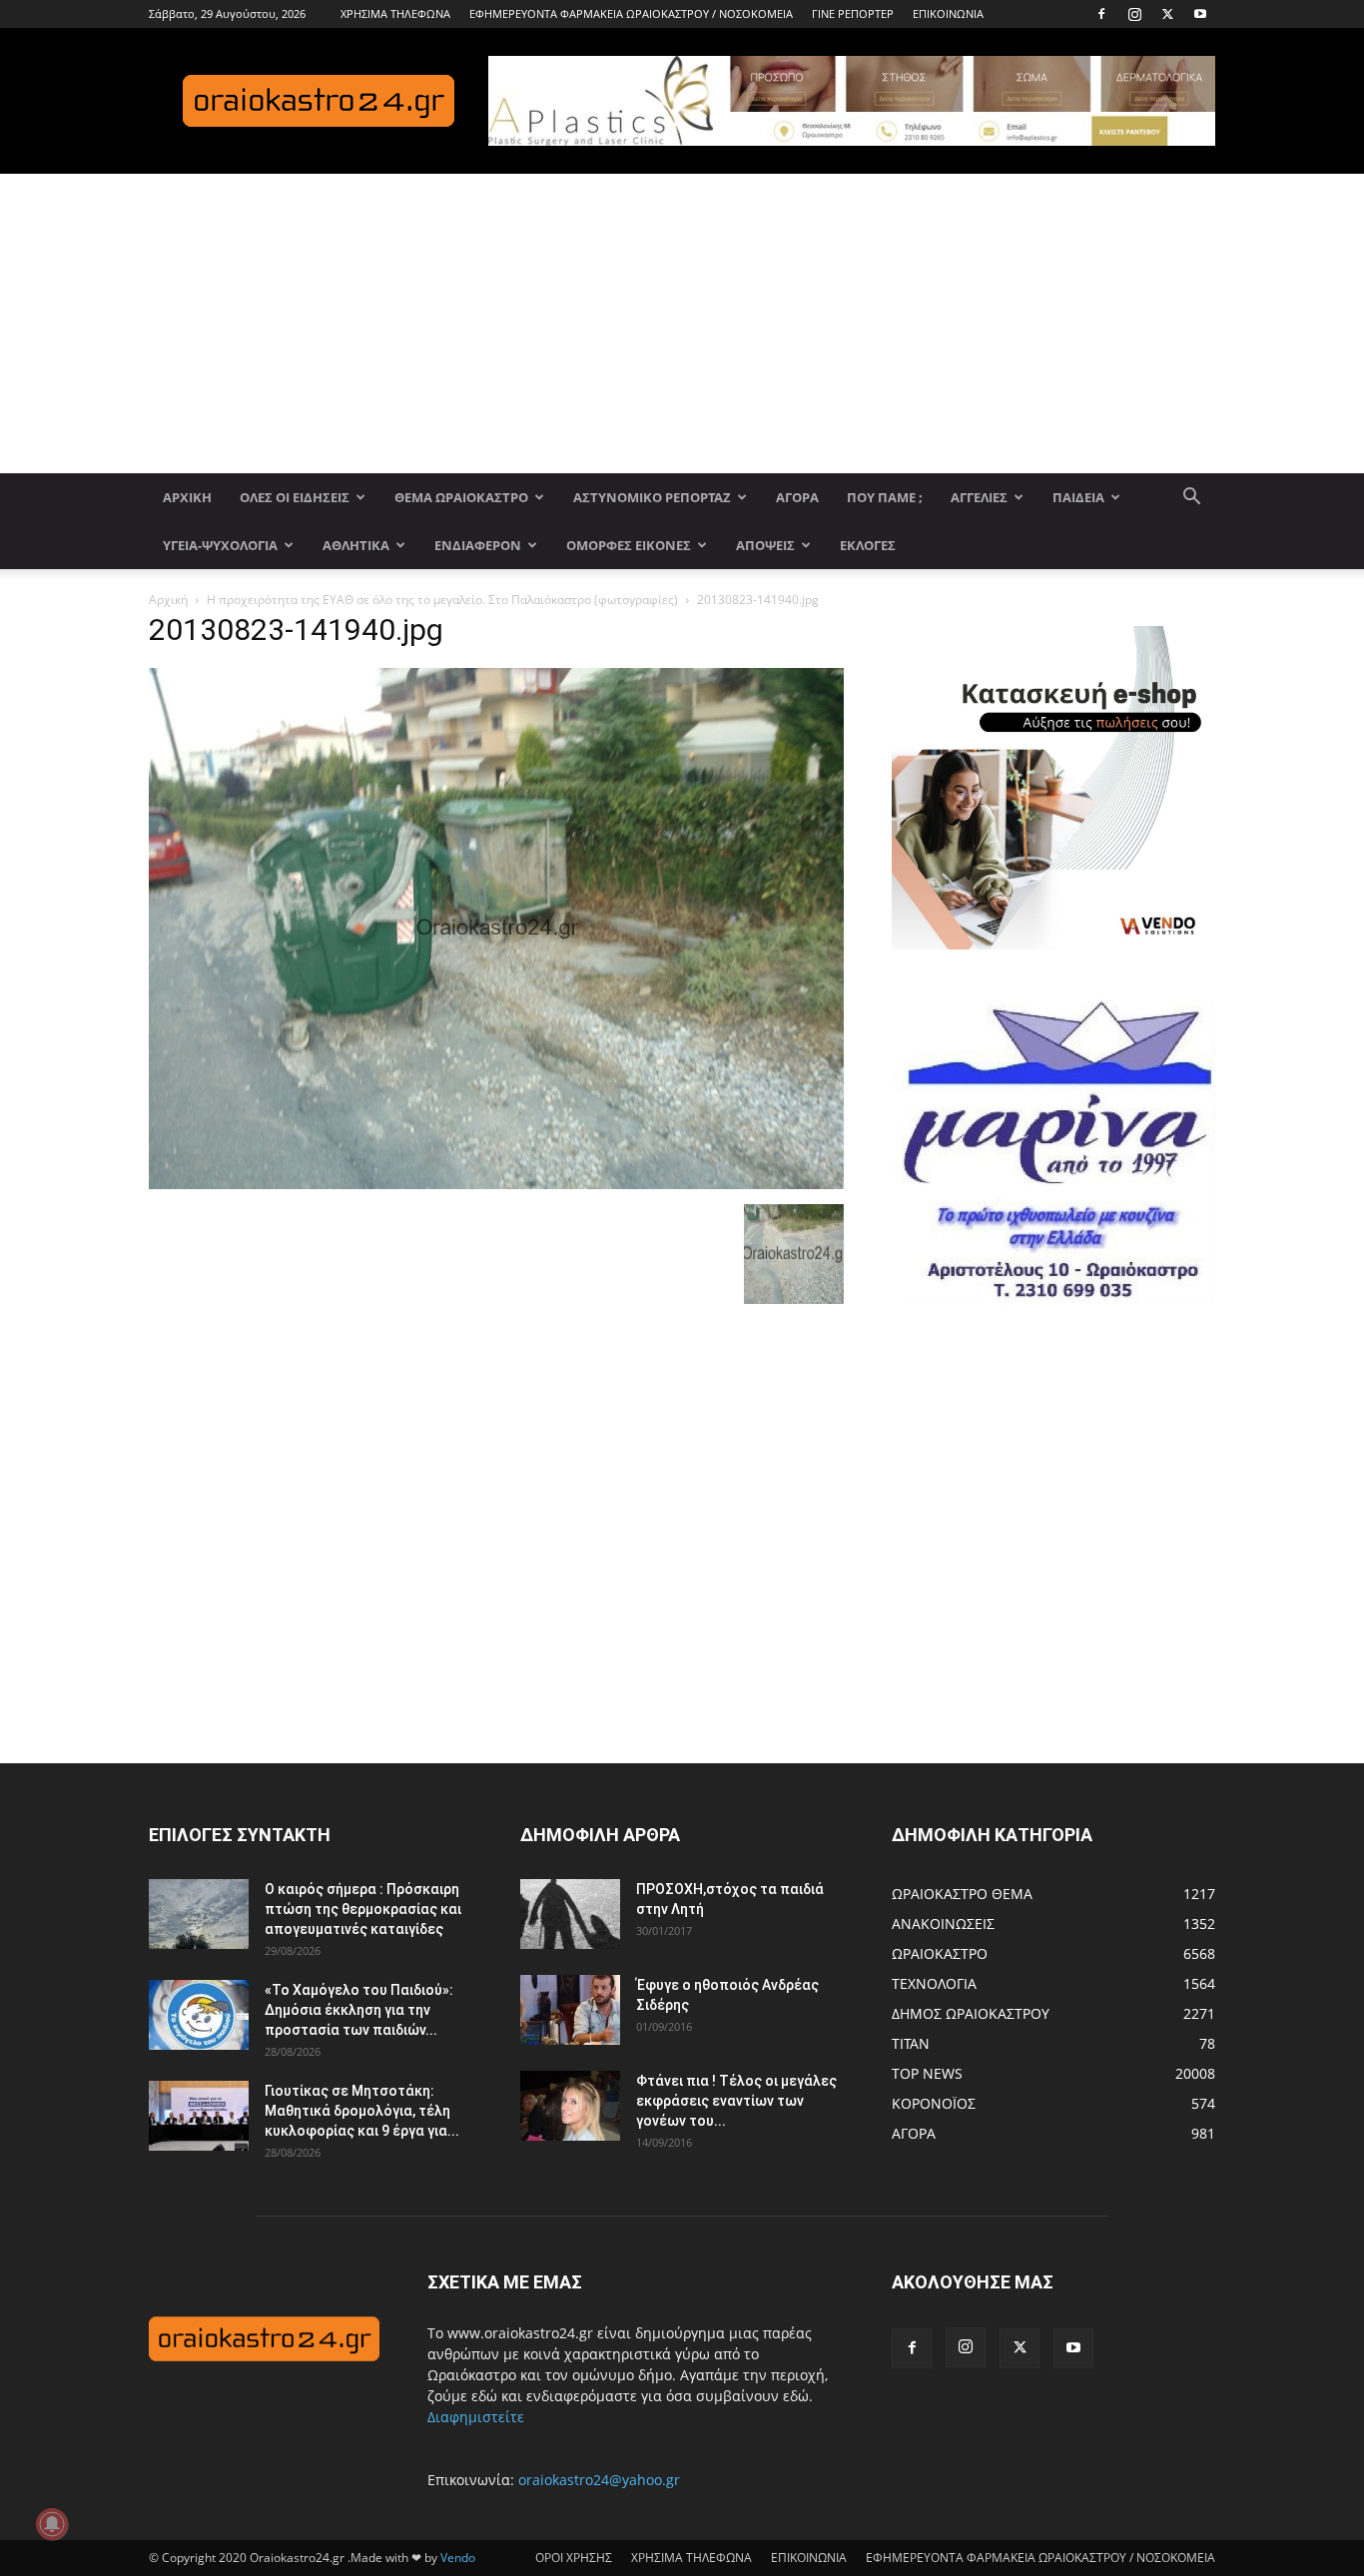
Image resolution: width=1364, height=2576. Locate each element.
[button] (1191, 499)
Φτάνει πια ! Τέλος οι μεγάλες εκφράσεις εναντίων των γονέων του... (736, 2101)
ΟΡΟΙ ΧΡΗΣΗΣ (574, 2558)
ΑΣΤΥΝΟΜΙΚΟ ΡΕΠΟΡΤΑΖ (652, 497)
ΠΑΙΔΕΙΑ (1078, 497)
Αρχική (168, 600)
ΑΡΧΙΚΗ (187, 497)
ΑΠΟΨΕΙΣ (765, 545)
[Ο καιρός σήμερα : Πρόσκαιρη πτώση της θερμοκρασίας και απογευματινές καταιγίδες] (199, 1914)
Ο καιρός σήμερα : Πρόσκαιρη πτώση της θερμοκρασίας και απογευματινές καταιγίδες (363, 1909)
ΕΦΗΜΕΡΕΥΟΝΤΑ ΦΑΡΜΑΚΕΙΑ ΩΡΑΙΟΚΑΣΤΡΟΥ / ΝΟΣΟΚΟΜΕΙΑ (631, 13)
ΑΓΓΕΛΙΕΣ (979, 497)
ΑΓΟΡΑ (797, 497)
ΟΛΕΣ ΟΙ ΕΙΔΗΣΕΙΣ (295, 497)
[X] (1167, 14)
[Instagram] (1134, 14)
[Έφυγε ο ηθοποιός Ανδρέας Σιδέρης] (570, 2010)
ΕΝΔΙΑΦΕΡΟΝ (478, 545)
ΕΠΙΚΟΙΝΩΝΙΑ (948, 13)
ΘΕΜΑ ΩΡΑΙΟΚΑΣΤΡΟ (461, 497)
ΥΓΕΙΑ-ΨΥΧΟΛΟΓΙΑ (220, 545)
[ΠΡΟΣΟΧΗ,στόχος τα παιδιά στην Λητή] (570, 1914)
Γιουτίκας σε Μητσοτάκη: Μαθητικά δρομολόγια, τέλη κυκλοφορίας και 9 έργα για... (362, 2111)
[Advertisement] (682, 323)
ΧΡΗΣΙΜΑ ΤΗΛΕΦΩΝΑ (395, 13)
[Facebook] (1101, 14)
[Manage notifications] (52, 2524)
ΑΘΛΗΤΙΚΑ (356, 545)
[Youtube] (1200, 14)
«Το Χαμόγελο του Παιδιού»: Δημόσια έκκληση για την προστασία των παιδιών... (359, 2010)
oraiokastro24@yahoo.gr (599, 2480)
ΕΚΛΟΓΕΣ (868, 545)
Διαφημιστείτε (476, 2417)
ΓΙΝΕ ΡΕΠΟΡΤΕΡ (853, 13)
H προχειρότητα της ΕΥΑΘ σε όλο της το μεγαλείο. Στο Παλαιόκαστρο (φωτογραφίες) (442, 600)
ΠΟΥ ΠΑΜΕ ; (885, 497)
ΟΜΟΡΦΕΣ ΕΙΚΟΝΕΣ (629, 545)
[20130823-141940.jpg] (496, 1184)
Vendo (458, 2558)
